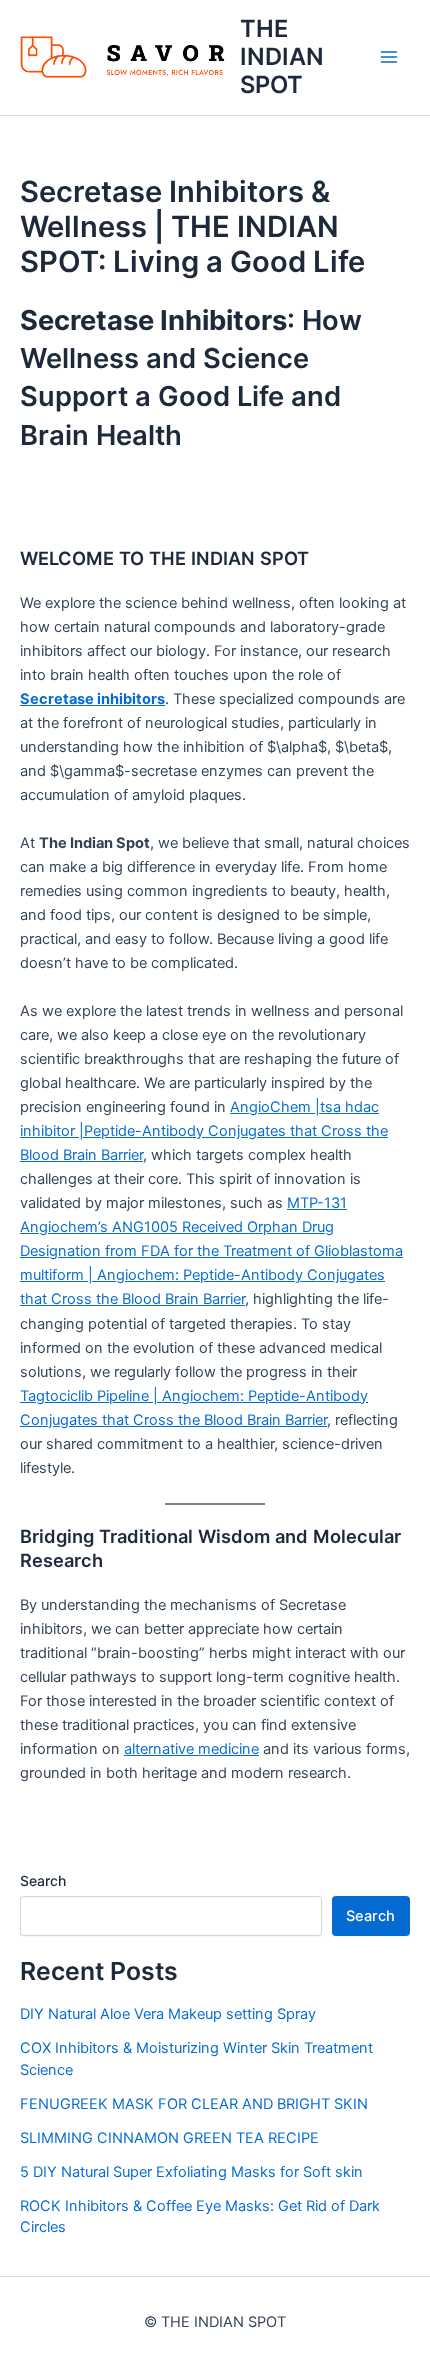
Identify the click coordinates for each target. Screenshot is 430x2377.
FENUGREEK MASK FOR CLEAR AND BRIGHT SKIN (194, 2104)
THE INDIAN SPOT (282, 57)
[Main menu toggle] (389, 57)
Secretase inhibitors (92, 699)
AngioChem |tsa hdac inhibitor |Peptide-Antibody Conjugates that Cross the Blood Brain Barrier (204, 1131)
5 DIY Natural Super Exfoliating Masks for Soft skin (191, 2172)
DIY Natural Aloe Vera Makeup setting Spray (168, 2014)
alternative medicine (191, 1749)
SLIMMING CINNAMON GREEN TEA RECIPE (169, 2138)
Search (43, 1880)
